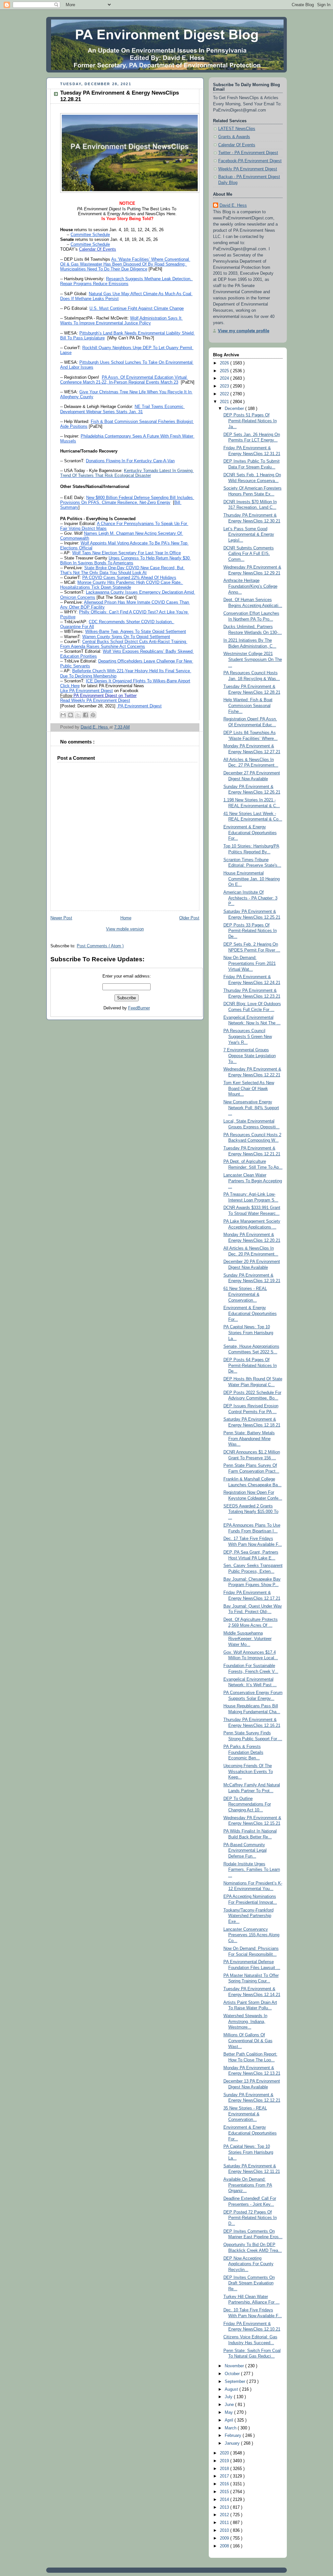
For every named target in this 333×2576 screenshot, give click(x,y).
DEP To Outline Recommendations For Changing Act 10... (247, 1804)
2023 (225, 386)
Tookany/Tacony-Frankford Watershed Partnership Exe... (248, 1916)
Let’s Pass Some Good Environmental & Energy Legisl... (249, 535)
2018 (225, 2469)
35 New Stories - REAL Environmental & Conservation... (245, 2114)
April (230, 2420)
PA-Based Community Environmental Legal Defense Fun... (245, 1851)
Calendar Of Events (237, 145)
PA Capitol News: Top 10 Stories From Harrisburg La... (248, 1333)
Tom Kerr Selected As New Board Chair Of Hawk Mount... (249, 1089)
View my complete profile (244, 331)
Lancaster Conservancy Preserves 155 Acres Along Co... (251, 1935)
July (229, 2397)
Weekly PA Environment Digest (248, 169)
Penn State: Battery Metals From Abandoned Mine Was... (249, 1439)
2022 (225, 394)
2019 (225, 2461)
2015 (225, 2492)
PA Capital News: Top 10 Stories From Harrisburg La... (248, 2152)
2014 (225, 2500)
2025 (225, 371)
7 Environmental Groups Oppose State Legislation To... (250, 1056)
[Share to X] (78, 715)
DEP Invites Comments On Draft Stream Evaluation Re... (249, 2283)
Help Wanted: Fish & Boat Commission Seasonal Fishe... (248, 706)
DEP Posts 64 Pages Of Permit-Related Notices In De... (250, 1366)
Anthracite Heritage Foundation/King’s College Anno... (250, 586)
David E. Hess (233, 205)
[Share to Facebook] (86, 715)
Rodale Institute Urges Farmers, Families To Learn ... (252, 1870)
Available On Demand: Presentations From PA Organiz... (248, 2185)
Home (126, 918)
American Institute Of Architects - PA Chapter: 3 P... (250, 898)
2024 (225, 378)
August (232, 2389)
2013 (225, 2507)
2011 (225, 2523)
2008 (225, 2546)
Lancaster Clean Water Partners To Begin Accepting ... (253, 1181)
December (235, 409)
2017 (225, 2476)
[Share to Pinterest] (93, 715)
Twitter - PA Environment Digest (248, 153)
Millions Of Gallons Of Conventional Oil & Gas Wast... (248, 2041)
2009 (225, 2538)
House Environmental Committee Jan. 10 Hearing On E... (252, 879)
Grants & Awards (234, 137)
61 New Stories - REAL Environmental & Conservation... (245, 1294)
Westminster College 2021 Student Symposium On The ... (253, 659)
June (230, 2405)
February (234, 2436)
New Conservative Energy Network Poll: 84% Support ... (251, 1108)
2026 (225, 363)
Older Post (189, 918)
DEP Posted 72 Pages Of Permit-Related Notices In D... (250, 2218)
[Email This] (63, 715)
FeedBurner (139, 1008)
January (233, 2443)
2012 (225, 2515)
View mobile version (125, 929)
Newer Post (61, 918)
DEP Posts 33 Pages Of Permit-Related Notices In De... (250, 931)
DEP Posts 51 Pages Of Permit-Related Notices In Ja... (250, 421)
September (236, 2382)
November (235, 2366)
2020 (225, 2453)
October (233, 2374)
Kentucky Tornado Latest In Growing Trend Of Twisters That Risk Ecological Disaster (127, 473)
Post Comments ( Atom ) (100, 946)
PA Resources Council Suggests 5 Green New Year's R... (248, 1037)
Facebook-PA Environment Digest (250, 161)
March (231, 2428)
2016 (225, 2484)
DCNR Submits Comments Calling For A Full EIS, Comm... (249, 554)
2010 (225, 2530)
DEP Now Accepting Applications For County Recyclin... (248, 2264)
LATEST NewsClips (237, 129)
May (229, 2412)
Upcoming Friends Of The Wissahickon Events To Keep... (248, 1772)
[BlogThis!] (71, 715)
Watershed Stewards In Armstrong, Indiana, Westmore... (245, 2022)
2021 (225, 402)
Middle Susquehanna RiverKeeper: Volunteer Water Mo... (247, 1639)
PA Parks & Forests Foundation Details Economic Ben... (243, 1752)
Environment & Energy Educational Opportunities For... (250, 833)
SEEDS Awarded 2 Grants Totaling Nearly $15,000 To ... (251, 1512)
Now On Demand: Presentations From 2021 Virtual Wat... (250, 963)
